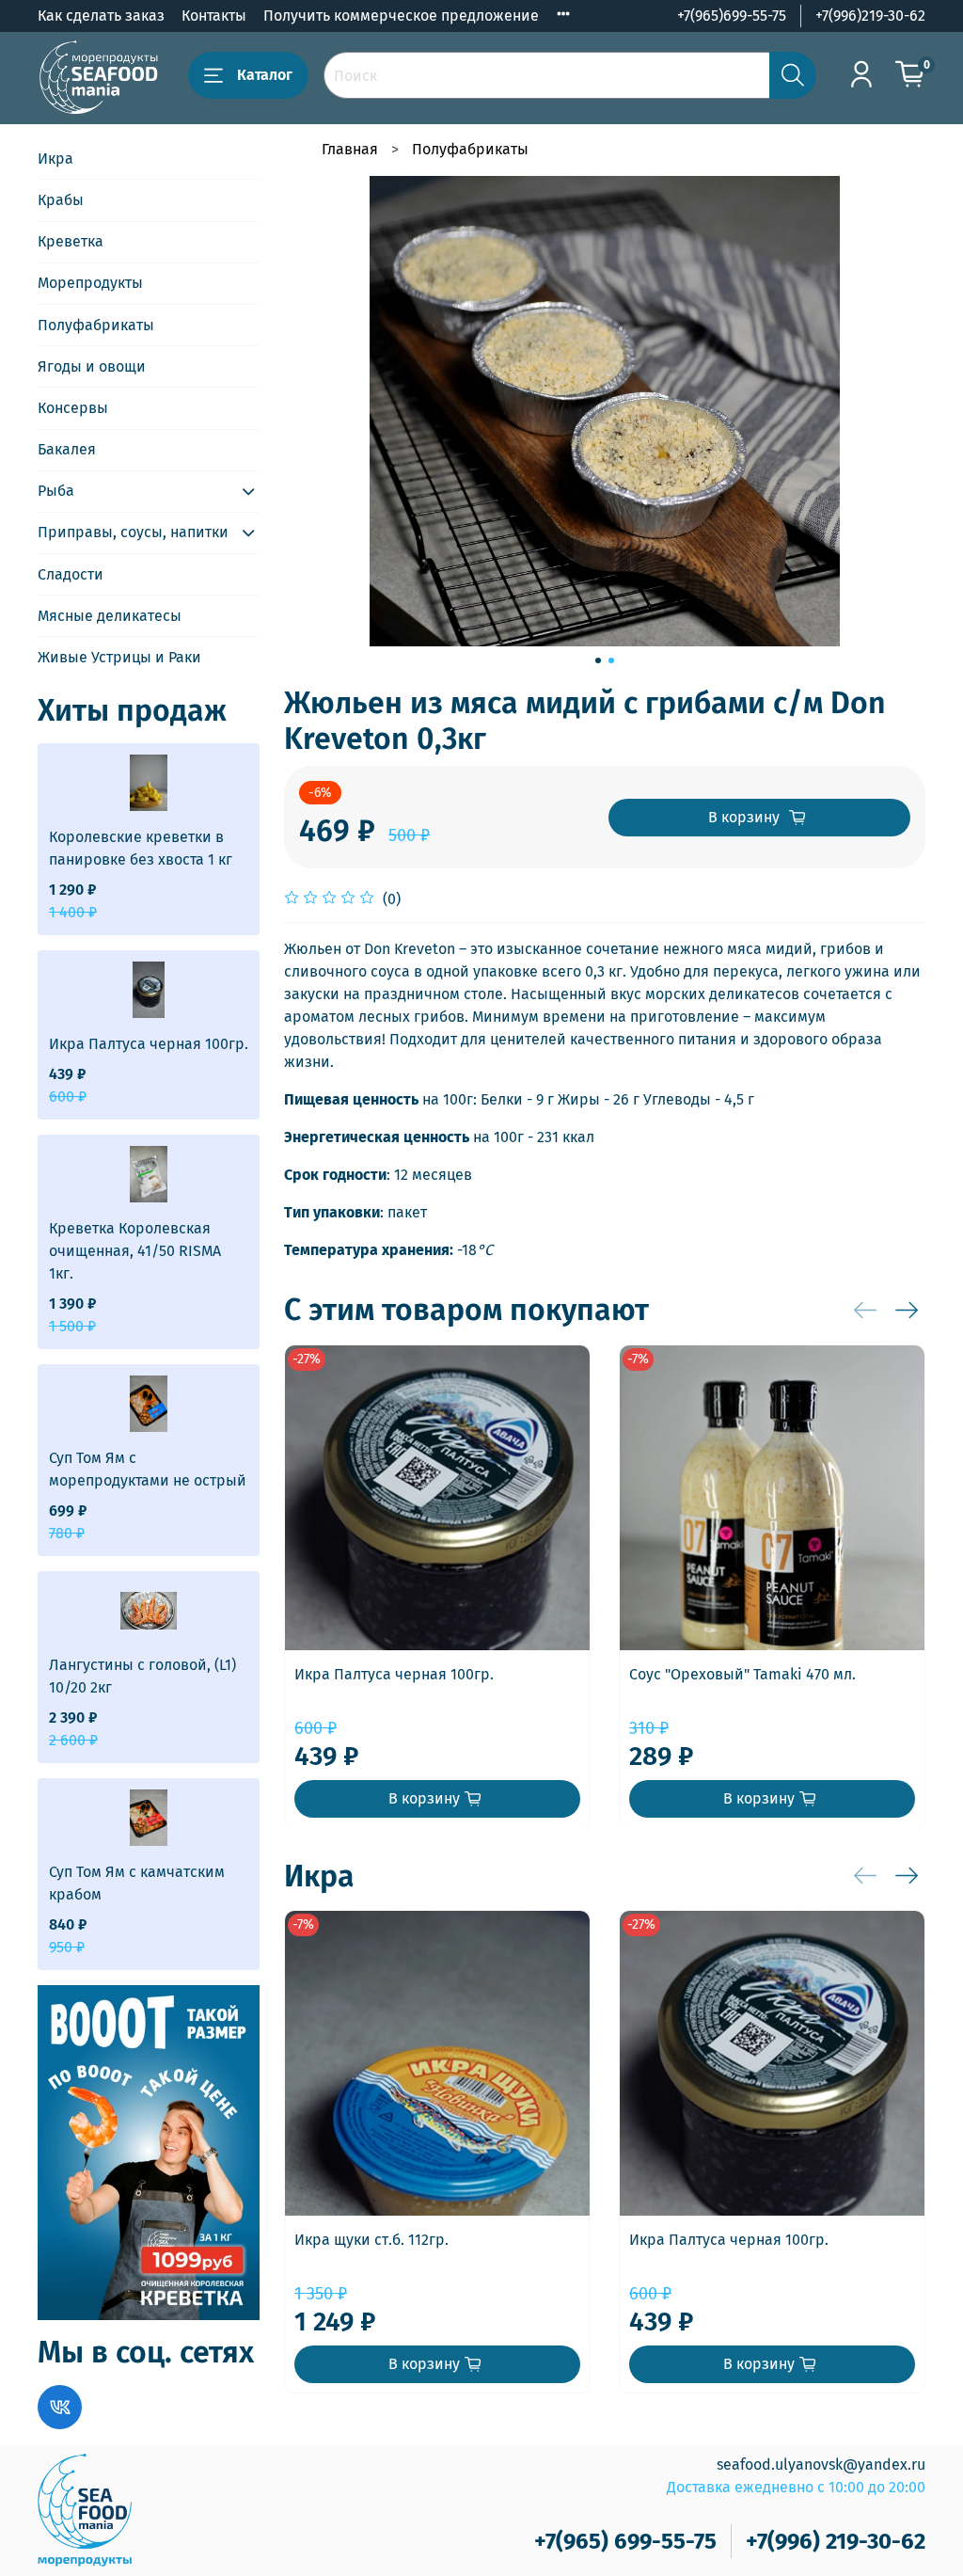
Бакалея (67, 449)
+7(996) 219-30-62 (836, 2541)
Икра (55, 159)
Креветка (71, 241)
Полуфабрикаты (470, 149)
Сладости (71, 574)
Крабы (61, 200)
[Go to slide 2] (611, 660)
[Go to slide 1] (598, 660)
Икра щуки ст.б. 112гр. (371, 2240)
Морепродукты (90, 283)
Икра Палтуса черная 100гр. (394, 1674)
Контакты (214, 16)
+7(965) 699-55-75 (625, 2541)
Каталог (265, 75)
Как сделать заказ (101, 16)
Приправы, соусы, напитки (133, 532)
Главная (350, 149)
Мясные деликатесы (110, 616)
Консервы (73, 408)
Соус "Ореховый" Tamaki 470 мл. (742, 1674)
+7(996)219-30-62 (870, 16)
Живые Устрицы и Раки (119, 657)
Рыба (56, 491)
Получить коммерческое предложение (401, 16)
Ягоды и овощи (92, 366)
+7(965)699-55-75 (732, 16)
